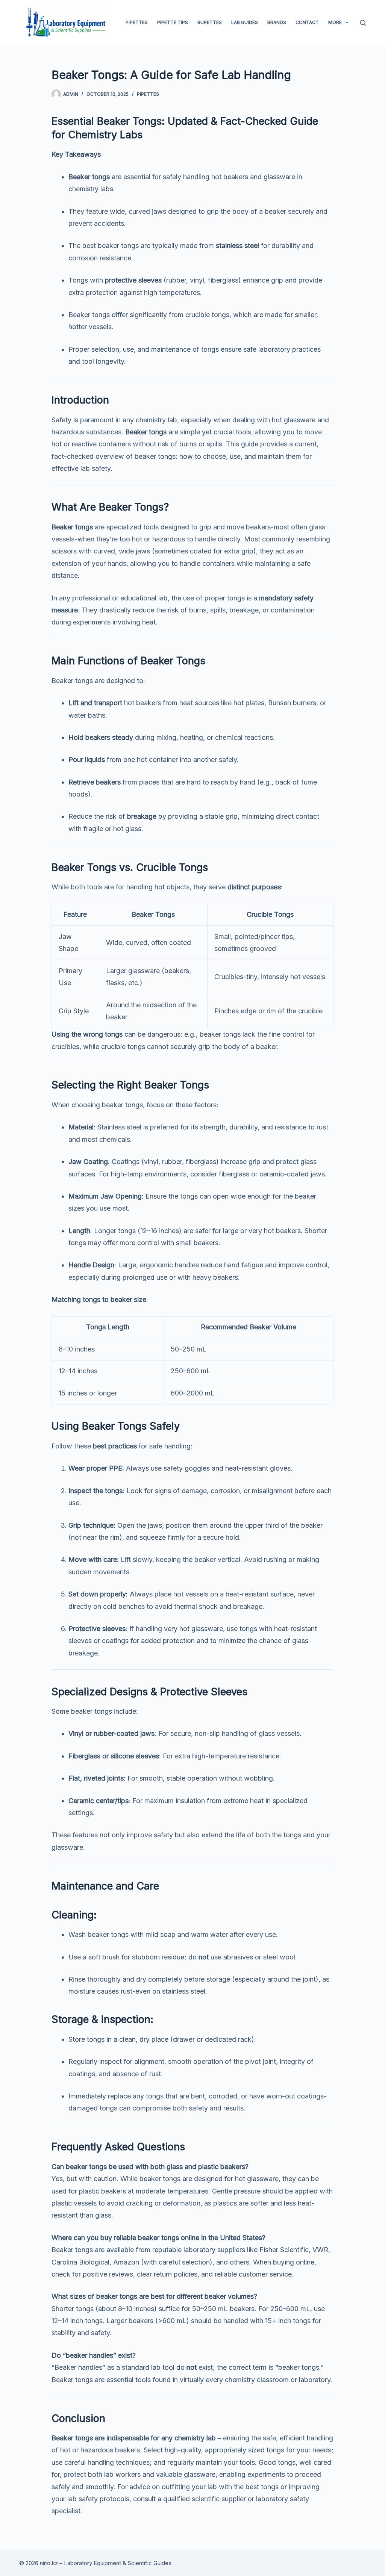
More (335, 22)
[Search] (363, 23)
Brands (277, 22)
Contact (307, 22)
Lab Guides (245, 22)
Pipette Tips (173, 22)
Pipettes (137, 22)
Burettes (210, 22)
